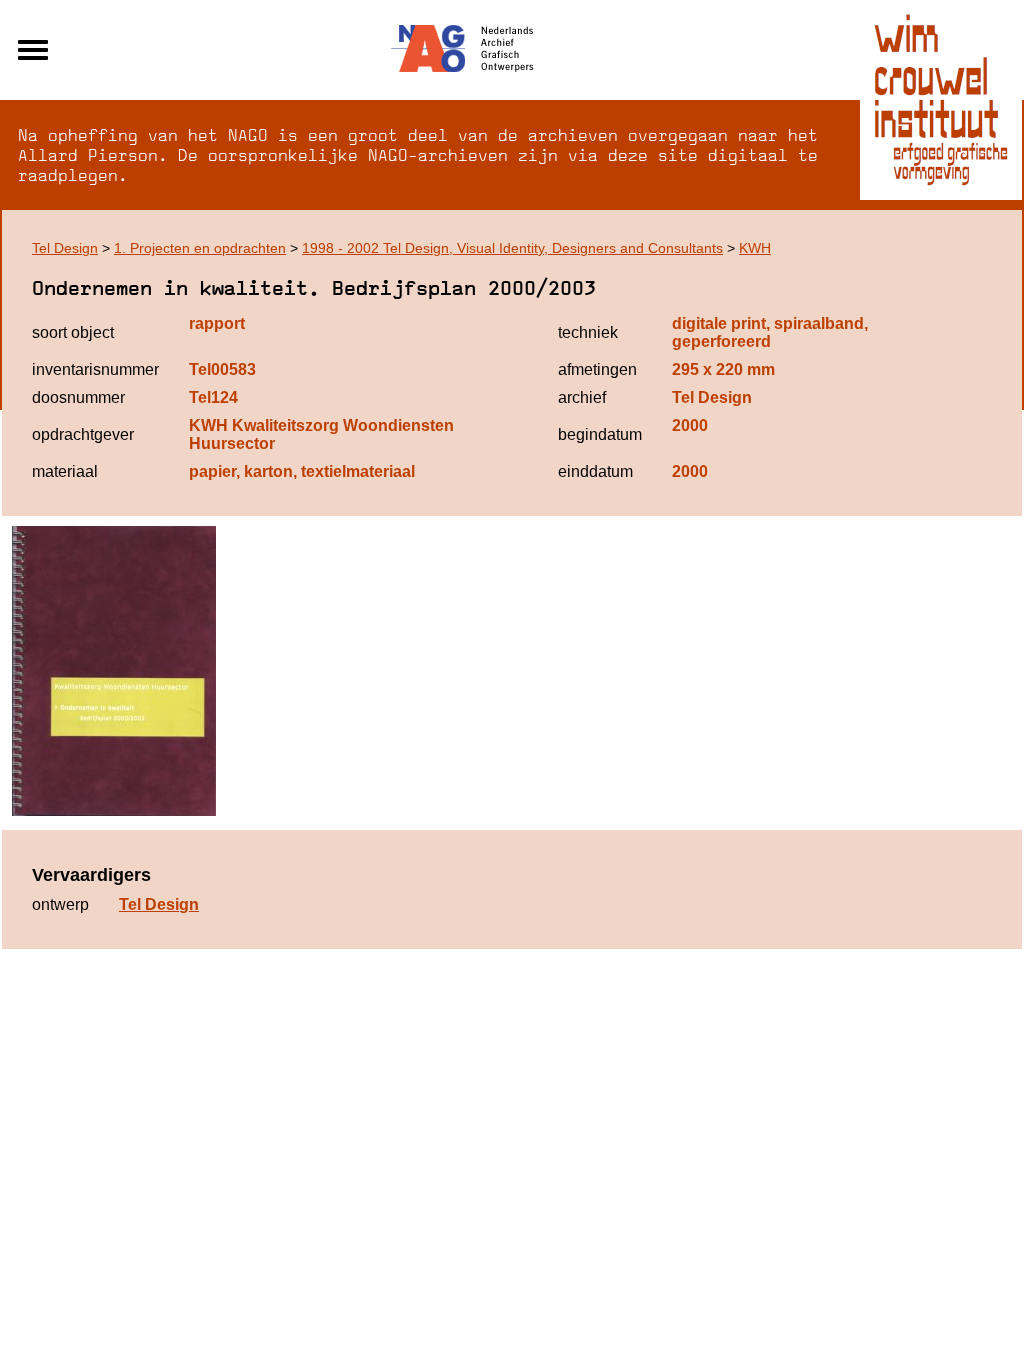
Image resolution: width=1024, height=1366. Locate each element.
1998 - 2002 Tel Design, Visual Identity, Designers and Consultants (512, 248)
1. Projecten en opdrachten (200, 248)
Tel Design (65, 248)
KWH (755, 248)
